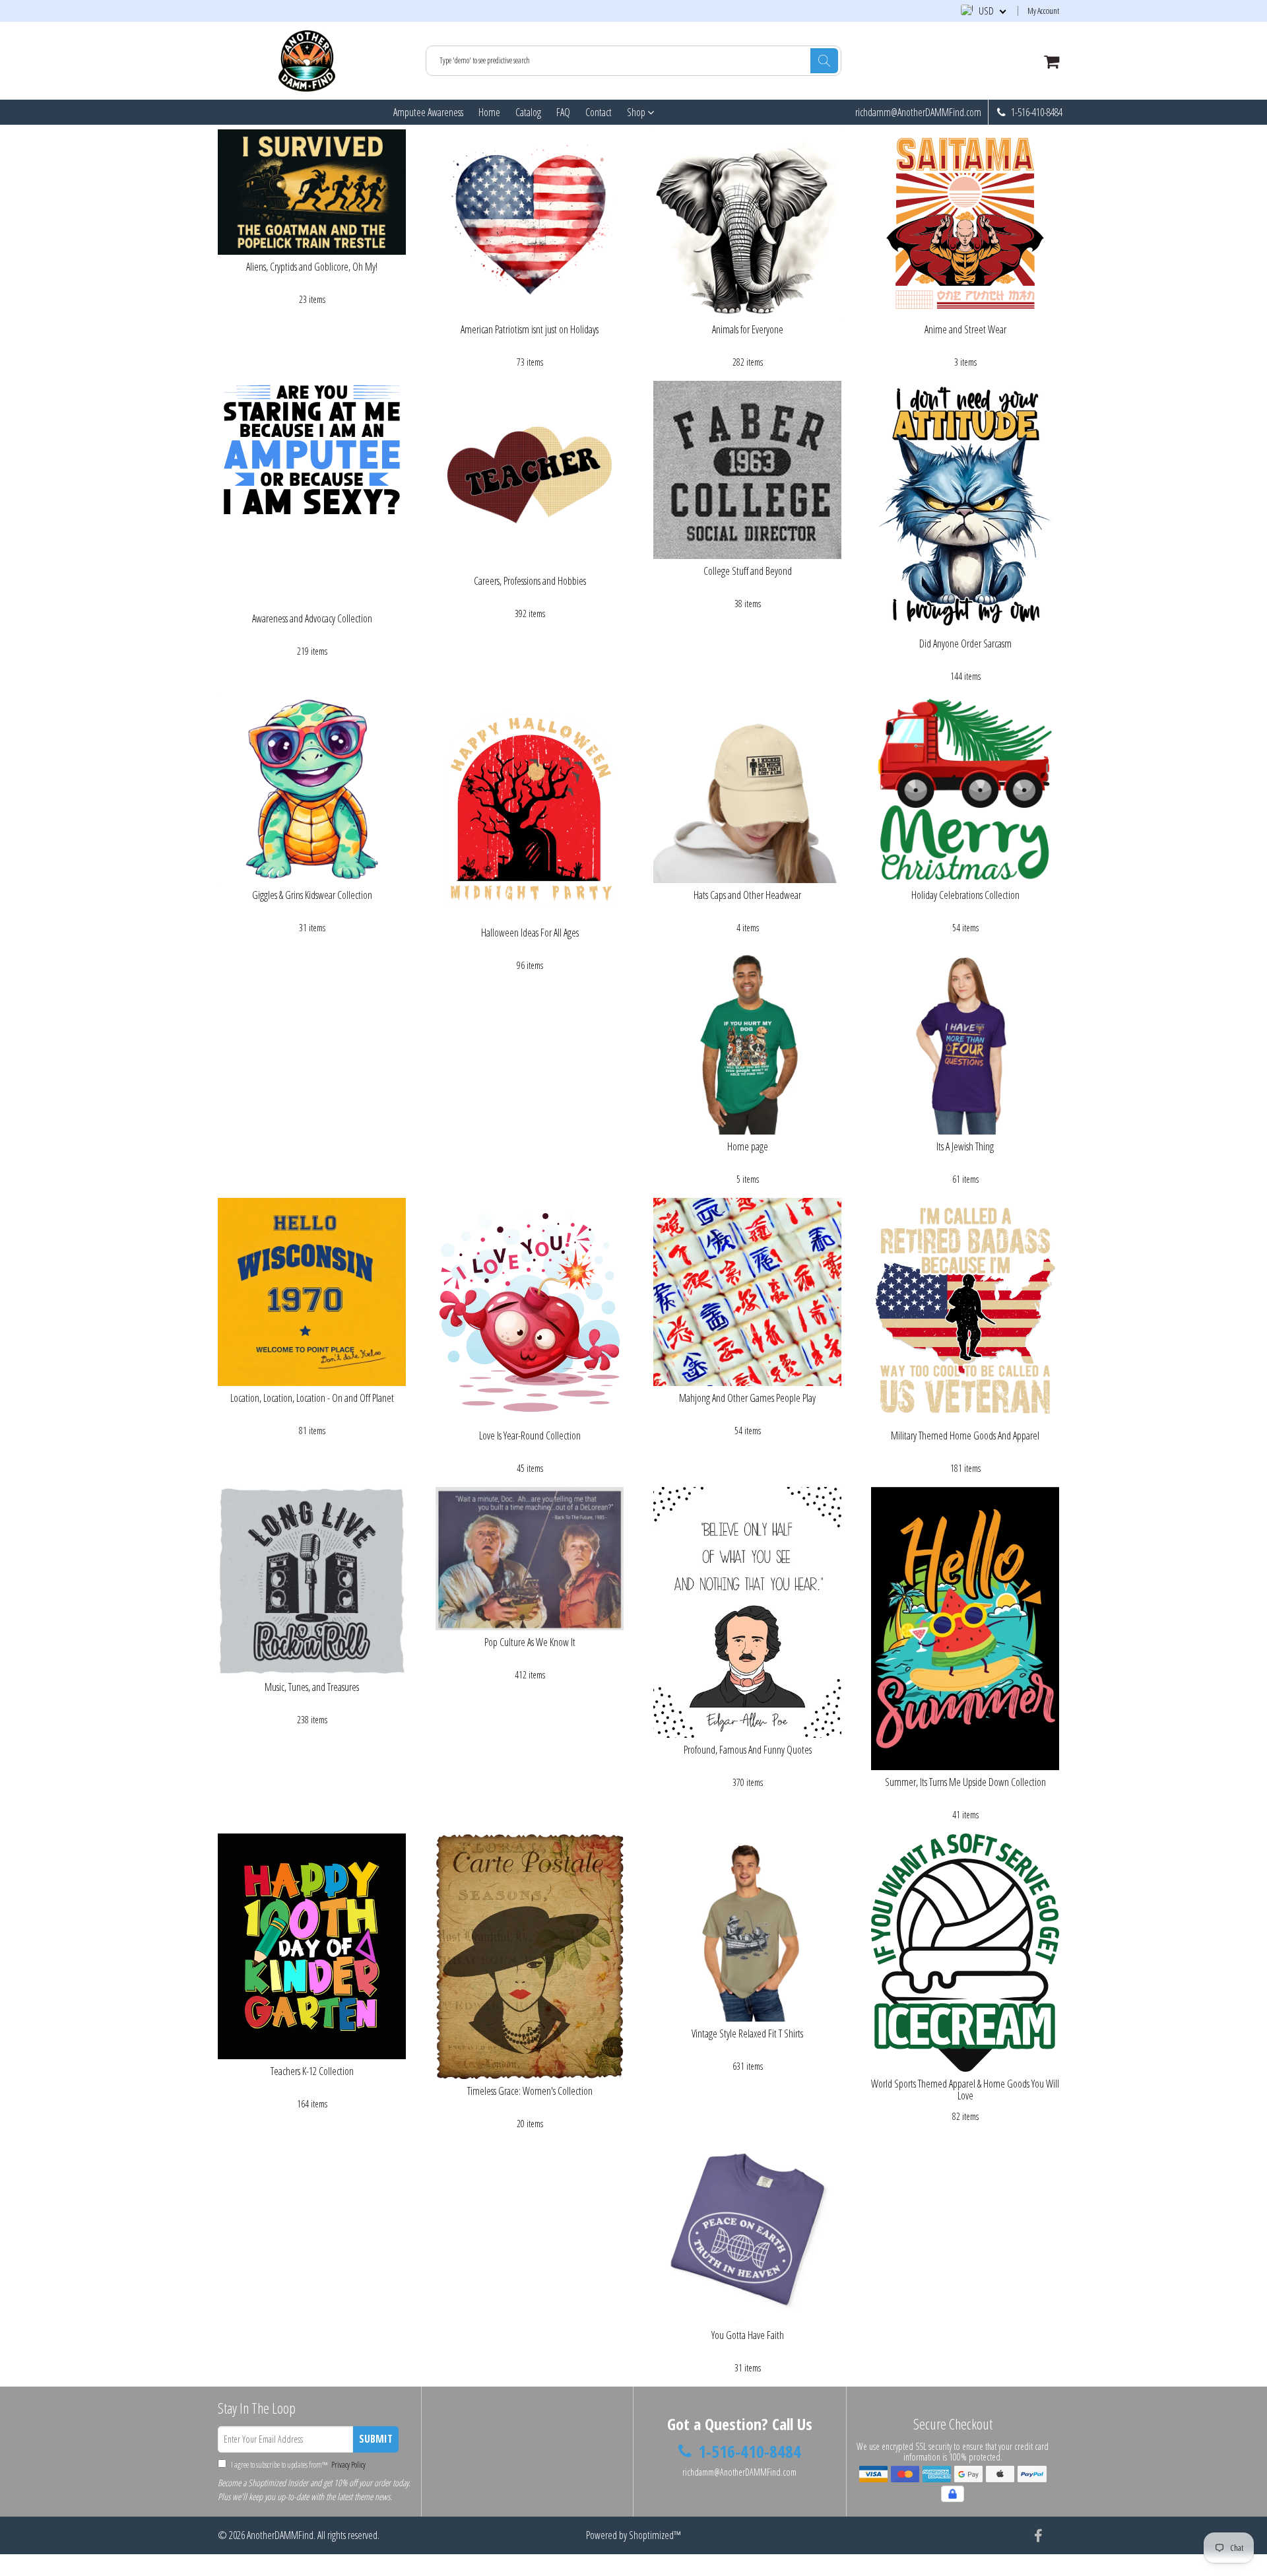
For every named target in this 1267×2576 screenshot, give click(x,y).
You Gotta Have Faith (748, 2335)
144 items (965, 676)
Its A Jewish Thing (965, 1146)
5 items (748, 1179)
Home (489, 112)
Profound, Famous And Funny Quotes (748, 1750)
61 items (965, 1179)
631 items (748, 2066)
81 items (312, 1431)
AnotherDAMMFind (280, 2535)
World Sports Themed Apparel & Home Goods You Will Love (965, 2090)
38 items (748, 604)
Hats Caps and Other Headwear (747, 895)
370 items (748, 1782)
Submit (376, 2439)
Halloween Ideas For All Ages (530, 933)
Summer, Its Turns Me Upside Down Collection (965, 1782)
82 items (965, 2116)
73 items (530, 362)
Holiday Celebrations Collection (965, 895)
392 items (530, 613)
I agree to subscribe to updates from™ (298, 2465)
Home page (748, 1146)
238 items (312, 1720)
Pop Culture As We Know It (530, 1642)
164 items (312, 2104)
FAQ (563, 112)
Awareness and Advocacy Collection (312, 618)
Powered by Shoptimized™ (633, 2535)
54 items (965, 928)
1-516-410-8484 (1036, 112)
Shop (637, 112)
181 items (965, 1468)
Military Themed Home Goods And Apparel (965, 1436)
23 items (312, 299)
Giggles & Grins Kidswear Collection (312, 895)
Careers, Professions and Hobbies (530, 581)
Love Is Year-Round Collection (530, 1436)
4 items (748, 928)
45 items (530, 1468)
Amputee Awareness (428, 112)
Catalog (528, 112)
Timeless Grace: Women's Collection (530, 2091)
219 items (312, 651)
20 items (530, 2124)
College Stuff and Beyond (748, 571)
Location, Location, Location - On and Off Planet (312, 1398)
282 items (748, 362)
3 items (965, 362)
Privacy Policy (347, 2465)
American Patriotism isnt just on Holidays (530, 329)
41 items (965, 1815)
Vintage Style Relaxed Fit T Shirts (747, 2033)
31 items (312, 928)
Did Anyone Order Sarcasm (965, 644)
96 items (530, 965)
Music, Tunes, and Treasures (312, 1687)
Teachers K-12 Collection (312, 2071)
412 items (530, 1675)
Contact (599, 112)
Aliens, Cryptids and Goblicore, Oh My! (312, 267)
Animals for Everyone (748, 329)
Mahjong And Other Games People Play (747, 1398)
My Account (1043, 11)
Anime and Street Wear (965, 329)
